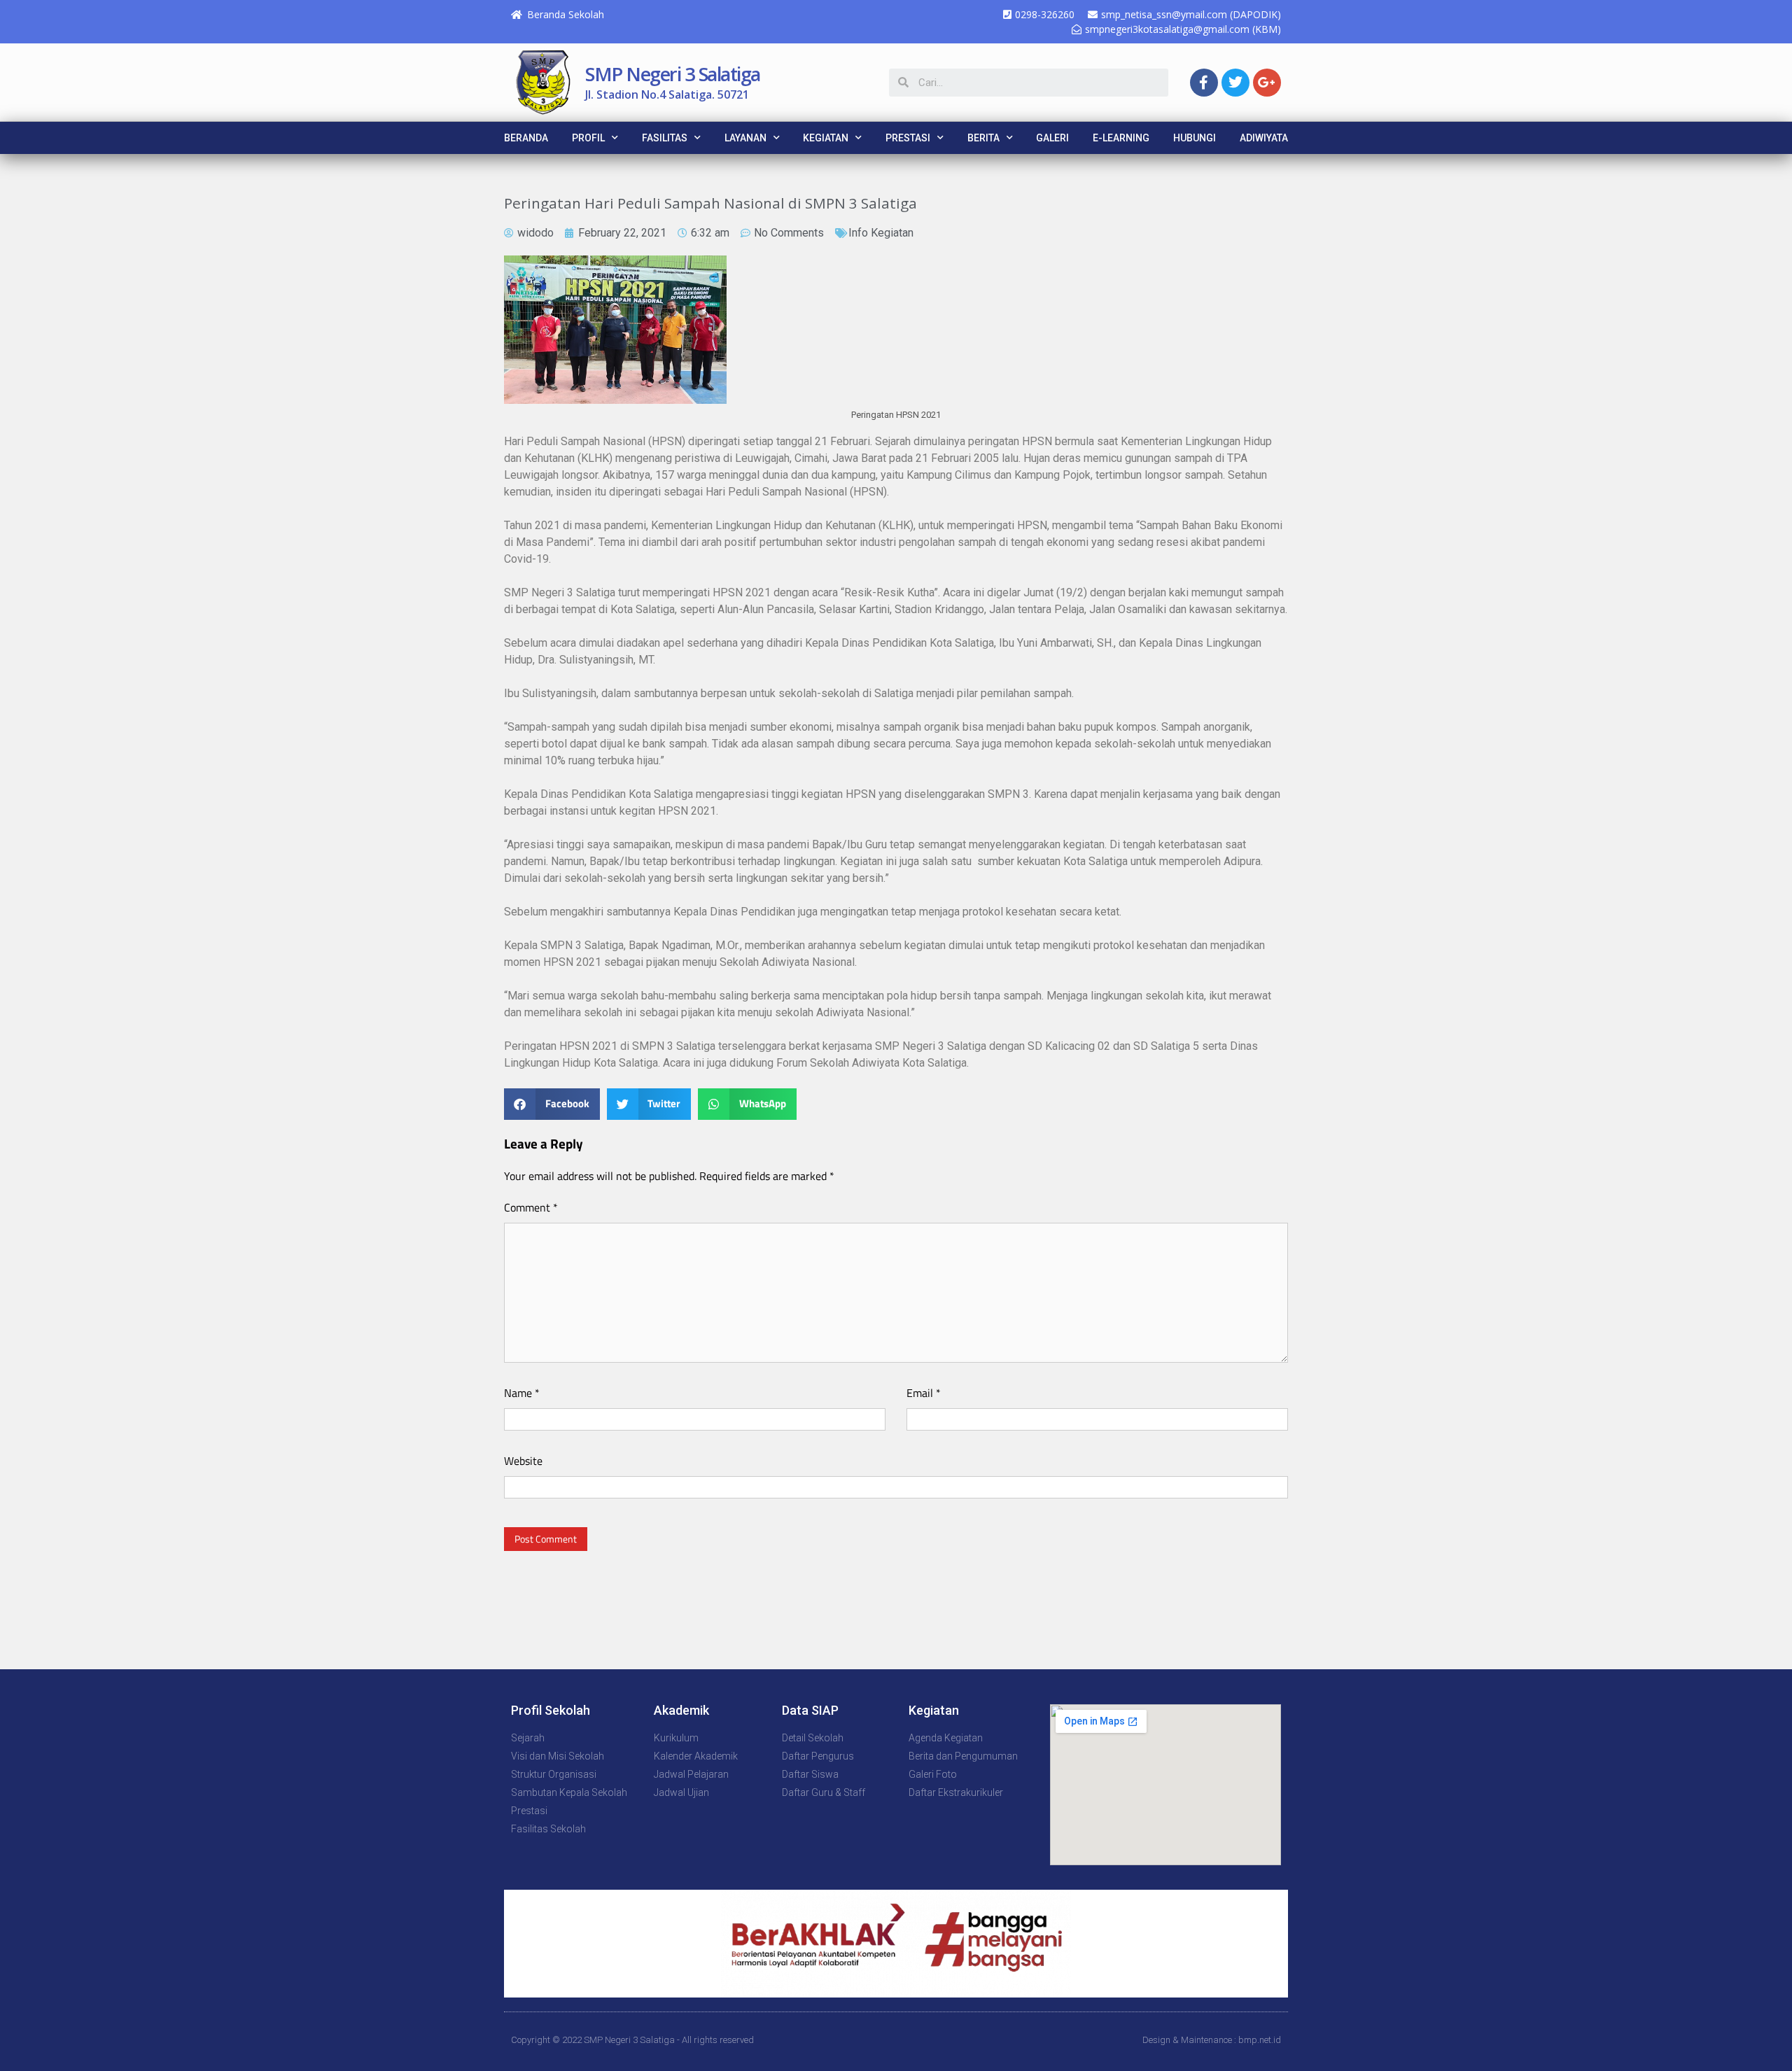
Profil (588, 138)
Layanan (745, 138)
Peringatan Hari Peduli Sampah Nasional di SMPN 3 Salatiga (710, 203)
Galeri (1052, 138)
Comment (531, 1207)
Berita (983, 138)
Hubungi (1195, 138)
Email (924, 1393)
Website (523, 1461)
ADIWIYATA (1264, 138)
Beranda (526, 138)
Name (522, 1393)
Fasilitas (665, 138)
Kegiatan (826, 138)
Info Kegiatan (881, 233)
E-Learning (1121, 138)
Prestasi (908, 138)
